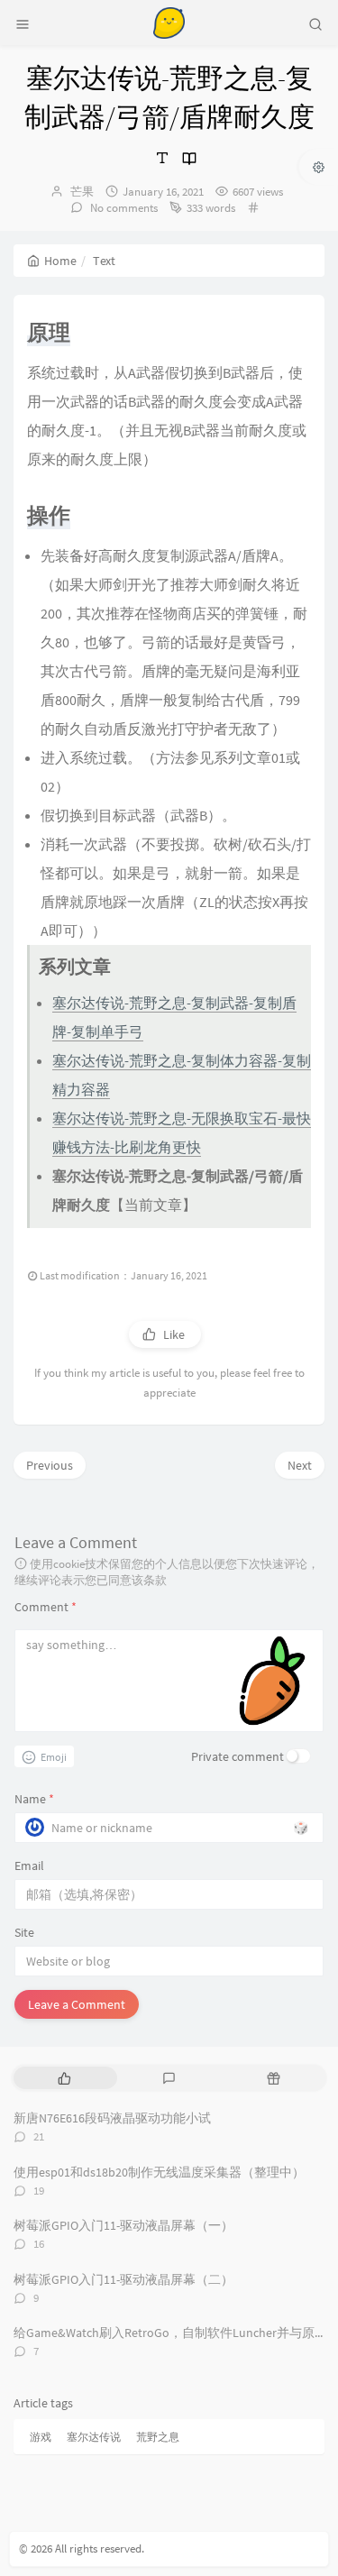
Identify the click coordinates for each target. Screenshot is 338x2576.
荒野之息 (158, 2437)
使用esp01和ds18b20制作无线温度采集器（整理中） (159, 2172)
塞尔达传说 (94, 2437)
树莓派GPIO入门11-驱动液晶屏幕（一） (123, 2225)
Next (300, 1465)
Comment (46, 1607)
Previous (50, 1465)
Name (34, 1799)
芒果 (82, 192)
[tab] (64, 2078)
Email (29, 1866)
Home (60, 261)
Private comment (238, 1756)
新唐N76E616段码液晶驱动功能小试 (112, 2118)
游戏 (41, 2437)
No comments (123, 208)
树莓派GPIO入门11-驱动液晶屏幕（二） (123, 2279)
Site (24, 1932)
